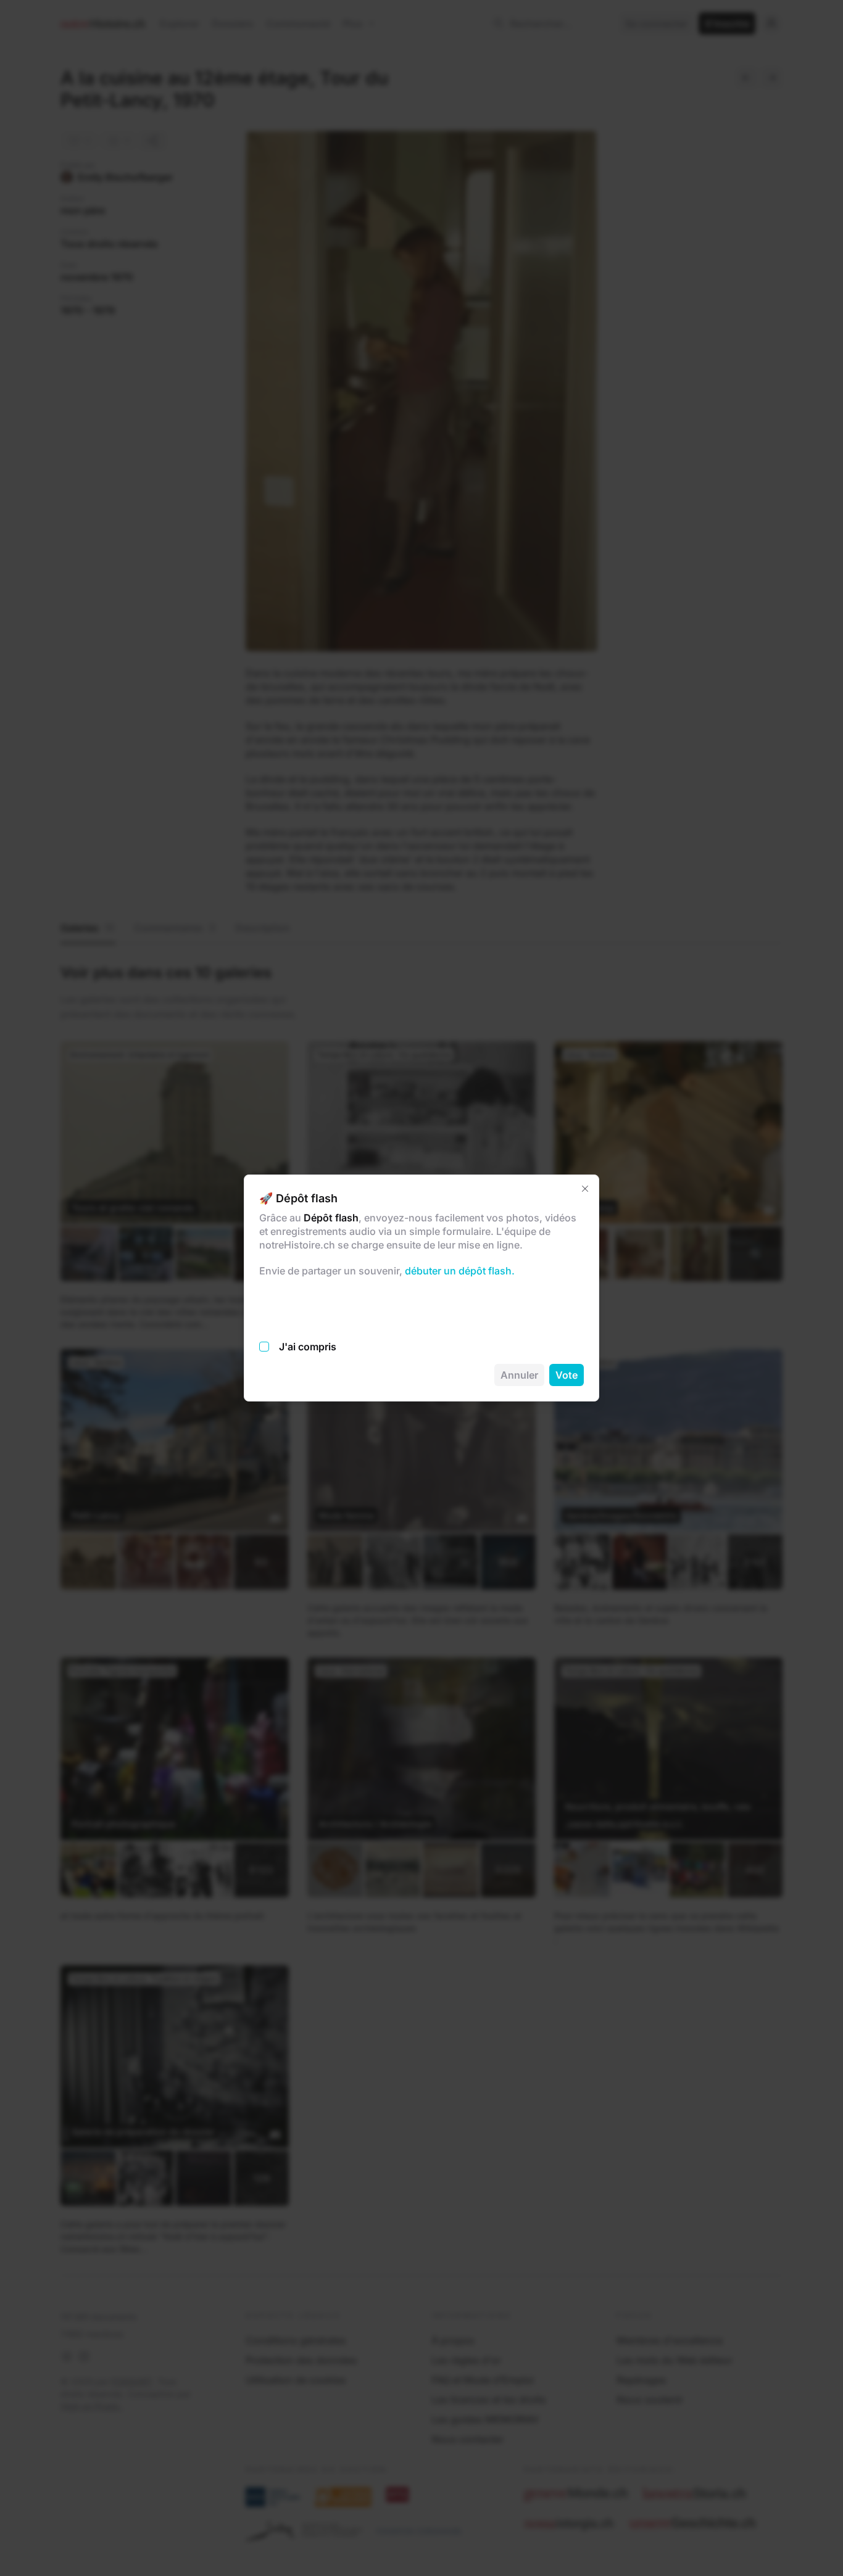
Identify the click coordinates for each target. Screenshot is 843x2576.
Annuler (519, 1375)
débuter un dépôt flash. (459, 1271)
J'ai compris (308, 1347)
